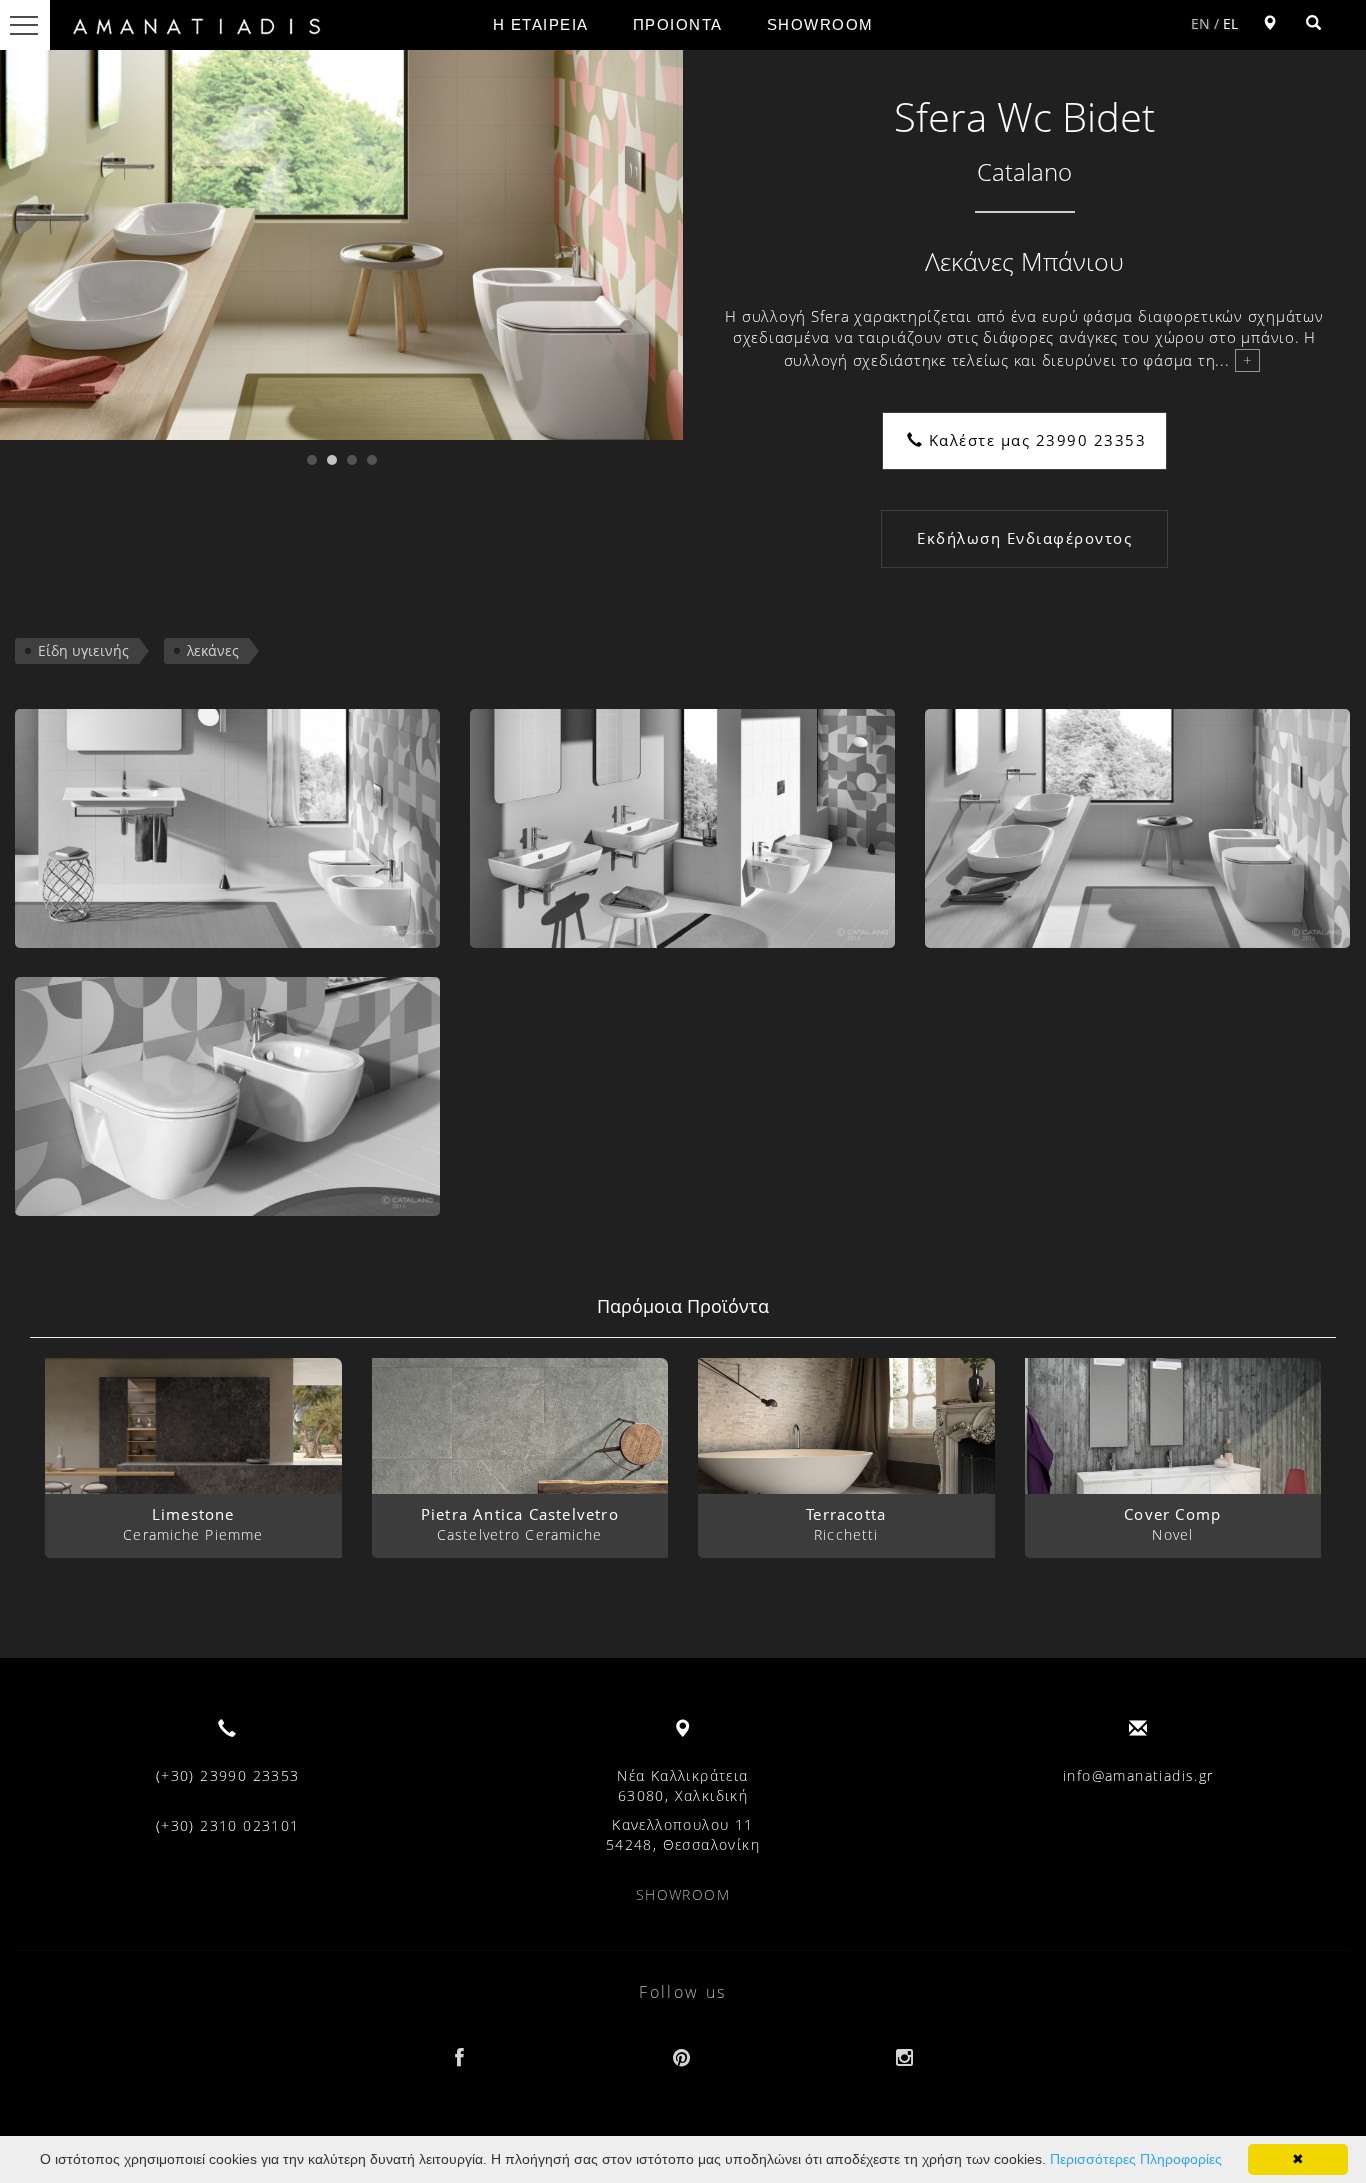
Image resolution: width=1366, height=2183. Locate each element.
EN (1200, 23)
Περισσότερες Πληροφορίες (1136, 2159)
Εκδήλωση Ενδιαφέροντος (1024, 538)
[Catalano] (227, 828)
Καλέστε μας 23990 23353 (1034, 440)
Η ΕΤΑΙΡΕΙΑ (541, 24)
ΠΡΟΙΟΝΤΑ (678, 24)
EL (1230, 23)
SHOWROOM (820, 24)
